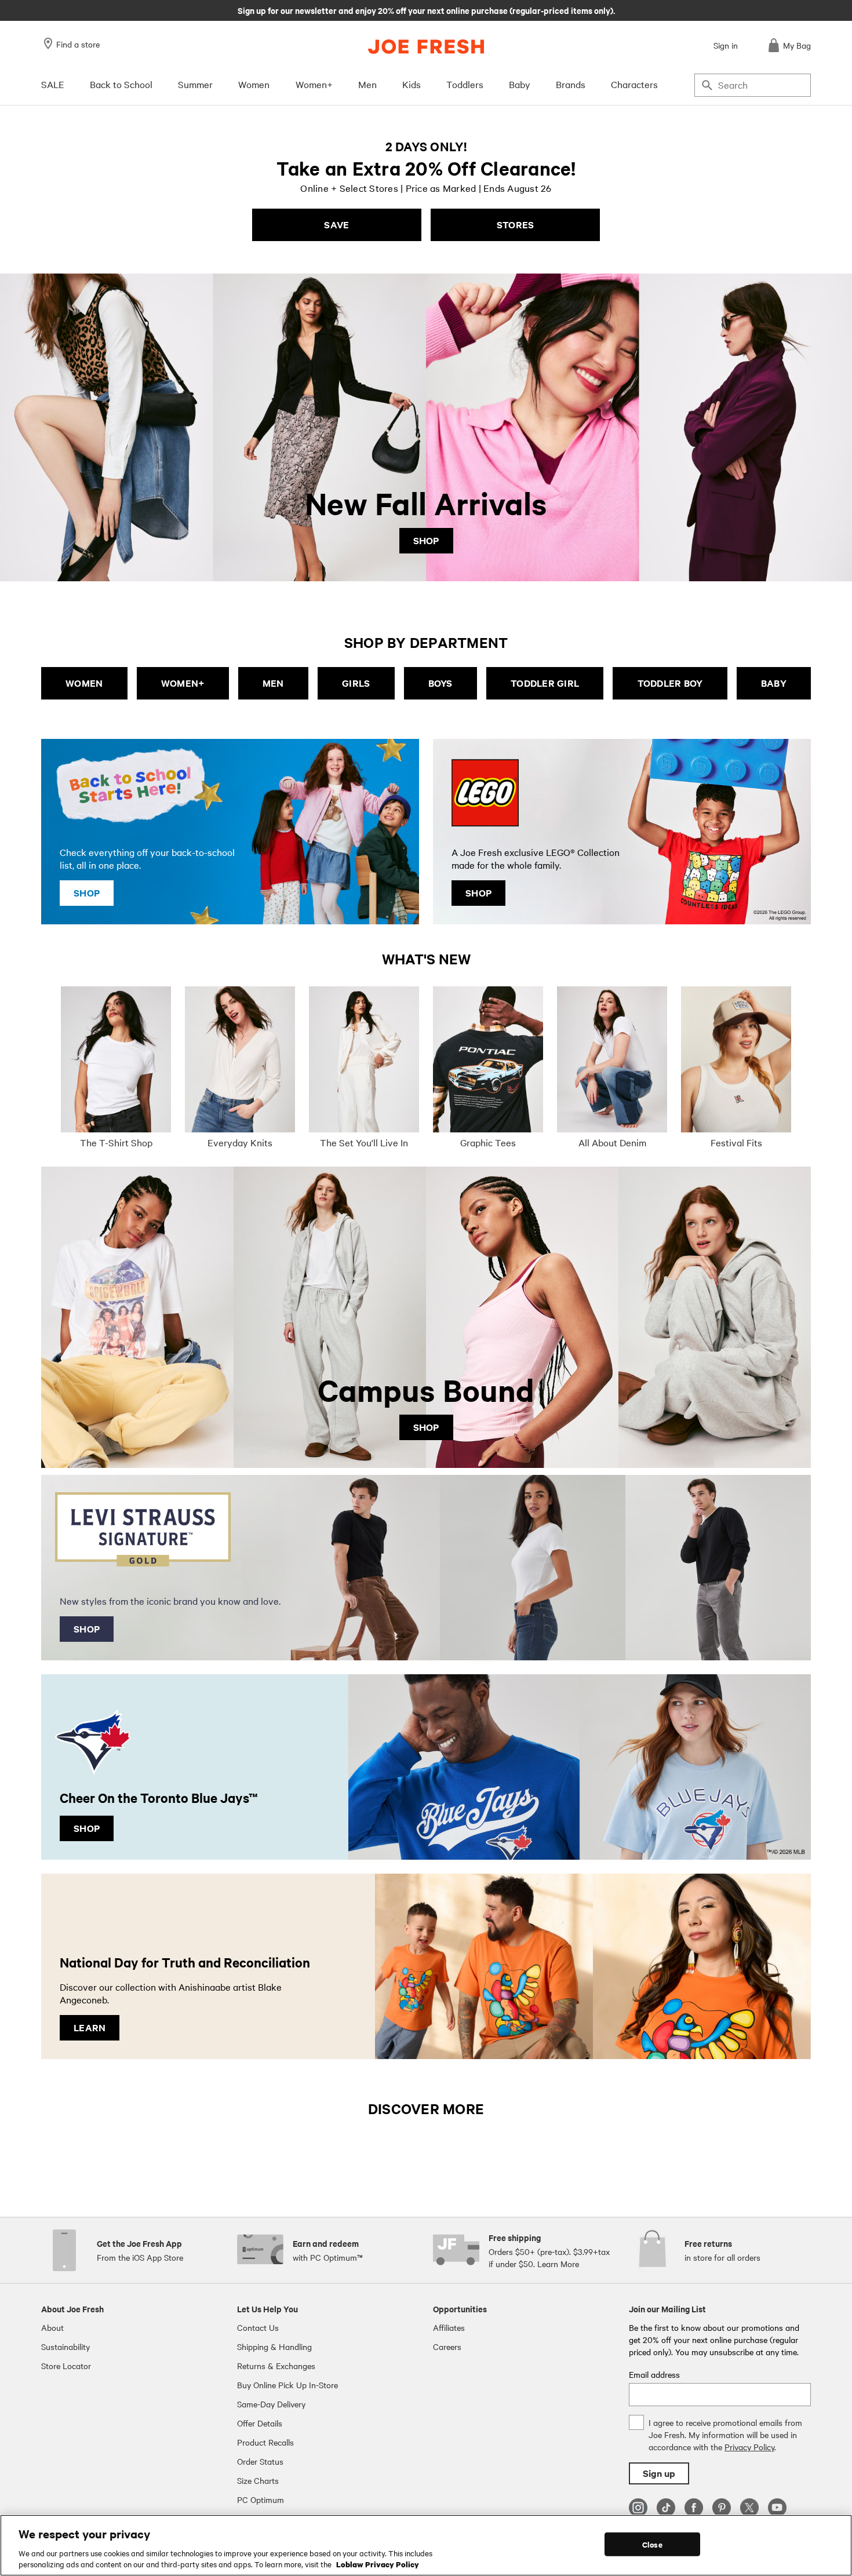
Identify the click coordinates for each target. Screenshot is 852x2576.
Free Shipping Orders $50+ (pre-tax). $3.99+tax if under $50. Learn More (426, 10)
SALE (53, 84)
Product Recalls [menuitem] (265, 2442)
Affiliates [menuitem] (449, 2327)
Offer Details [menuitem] (260, 2423)
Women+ (314, 84)
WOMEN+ (183, 683)
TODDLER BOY (670, 683)
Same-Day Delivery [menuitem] (271, 2404)
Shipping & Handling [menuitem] (274, 2347)
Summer (195, 84)
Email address (654, 2374)
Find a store (78, 44)
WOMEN (84, 683)
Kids (412, 84)
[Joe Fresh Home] (426, 47)
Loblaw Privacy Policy (378, 2564)
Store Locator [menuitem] (66, 2366)
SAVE (336, 225)
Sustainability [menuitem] (65, 2347)
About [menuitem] (52, 2327)
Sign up (659, 2473)
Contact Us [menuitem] (258, 2327)
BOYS (440, 683)
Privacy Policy (749, 2447)
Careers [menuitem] (447, 2347)
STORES (516, 225)
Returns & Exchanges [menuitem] (276, 2366)
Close (652, 2544)
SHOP (426, 540)
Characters (634, 84)
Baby (520, 84)
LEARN (90, 2027)
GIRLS (356, 683)
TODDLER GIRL (545, 683)
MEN (273, 683)
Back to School (121, 84)
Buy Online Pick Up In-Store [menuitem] (287, 2385)
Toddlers (465, 84)
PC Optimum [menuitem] (261, 2500)
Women (254, 84)
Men (367, 84)
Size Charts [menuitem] (258, 2480)
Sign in (726, 45)
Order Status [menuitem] (260, 2461)
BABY (774, 683)
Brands (571, 84)
